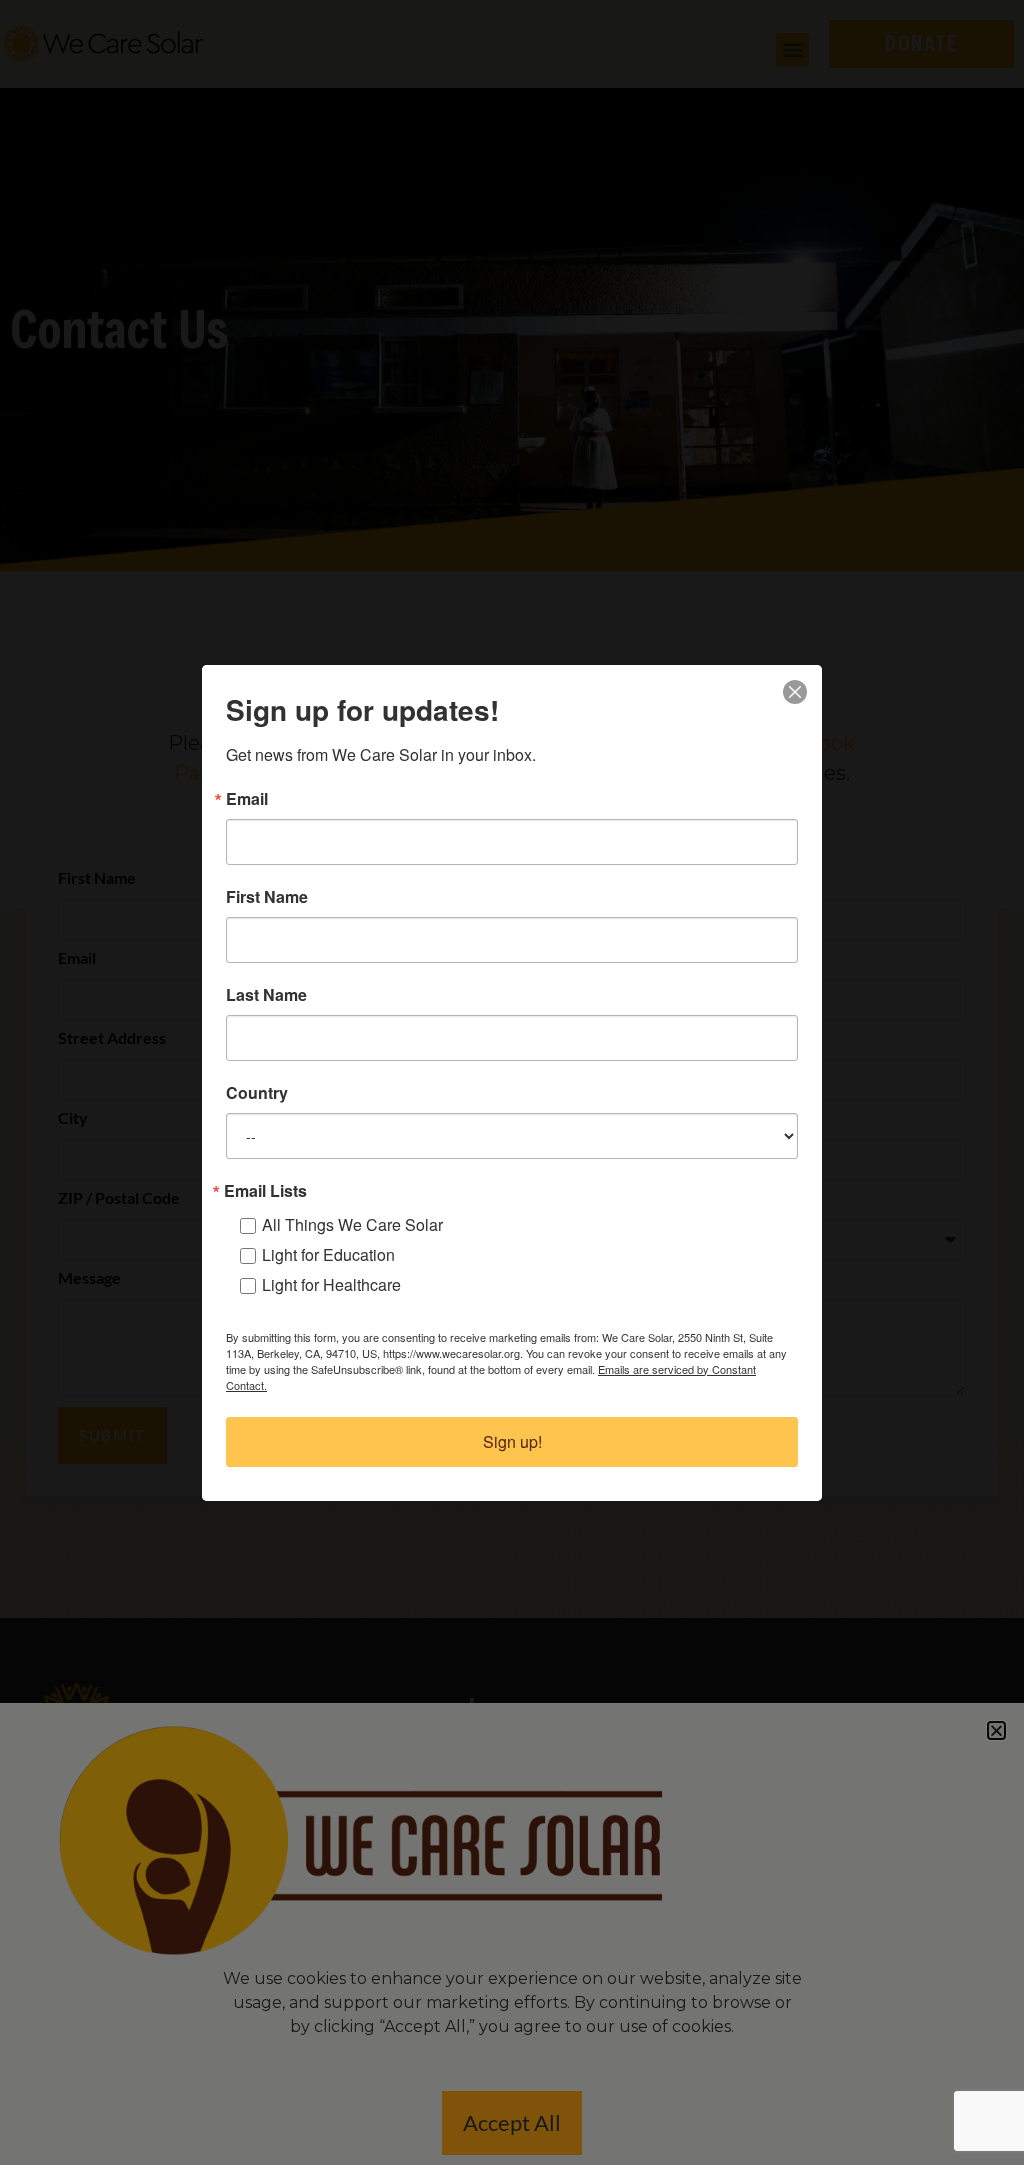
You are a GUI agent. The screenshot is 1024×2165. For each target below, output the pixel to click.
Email (247, 799)
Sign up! (512, 1441)
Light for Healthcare (331, 1284)
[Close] (795, 692)
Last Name (266, 995)
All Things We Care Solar (352, 1224)
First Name (267, 897)
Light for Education (328, 1254)
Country (257, 1093)
